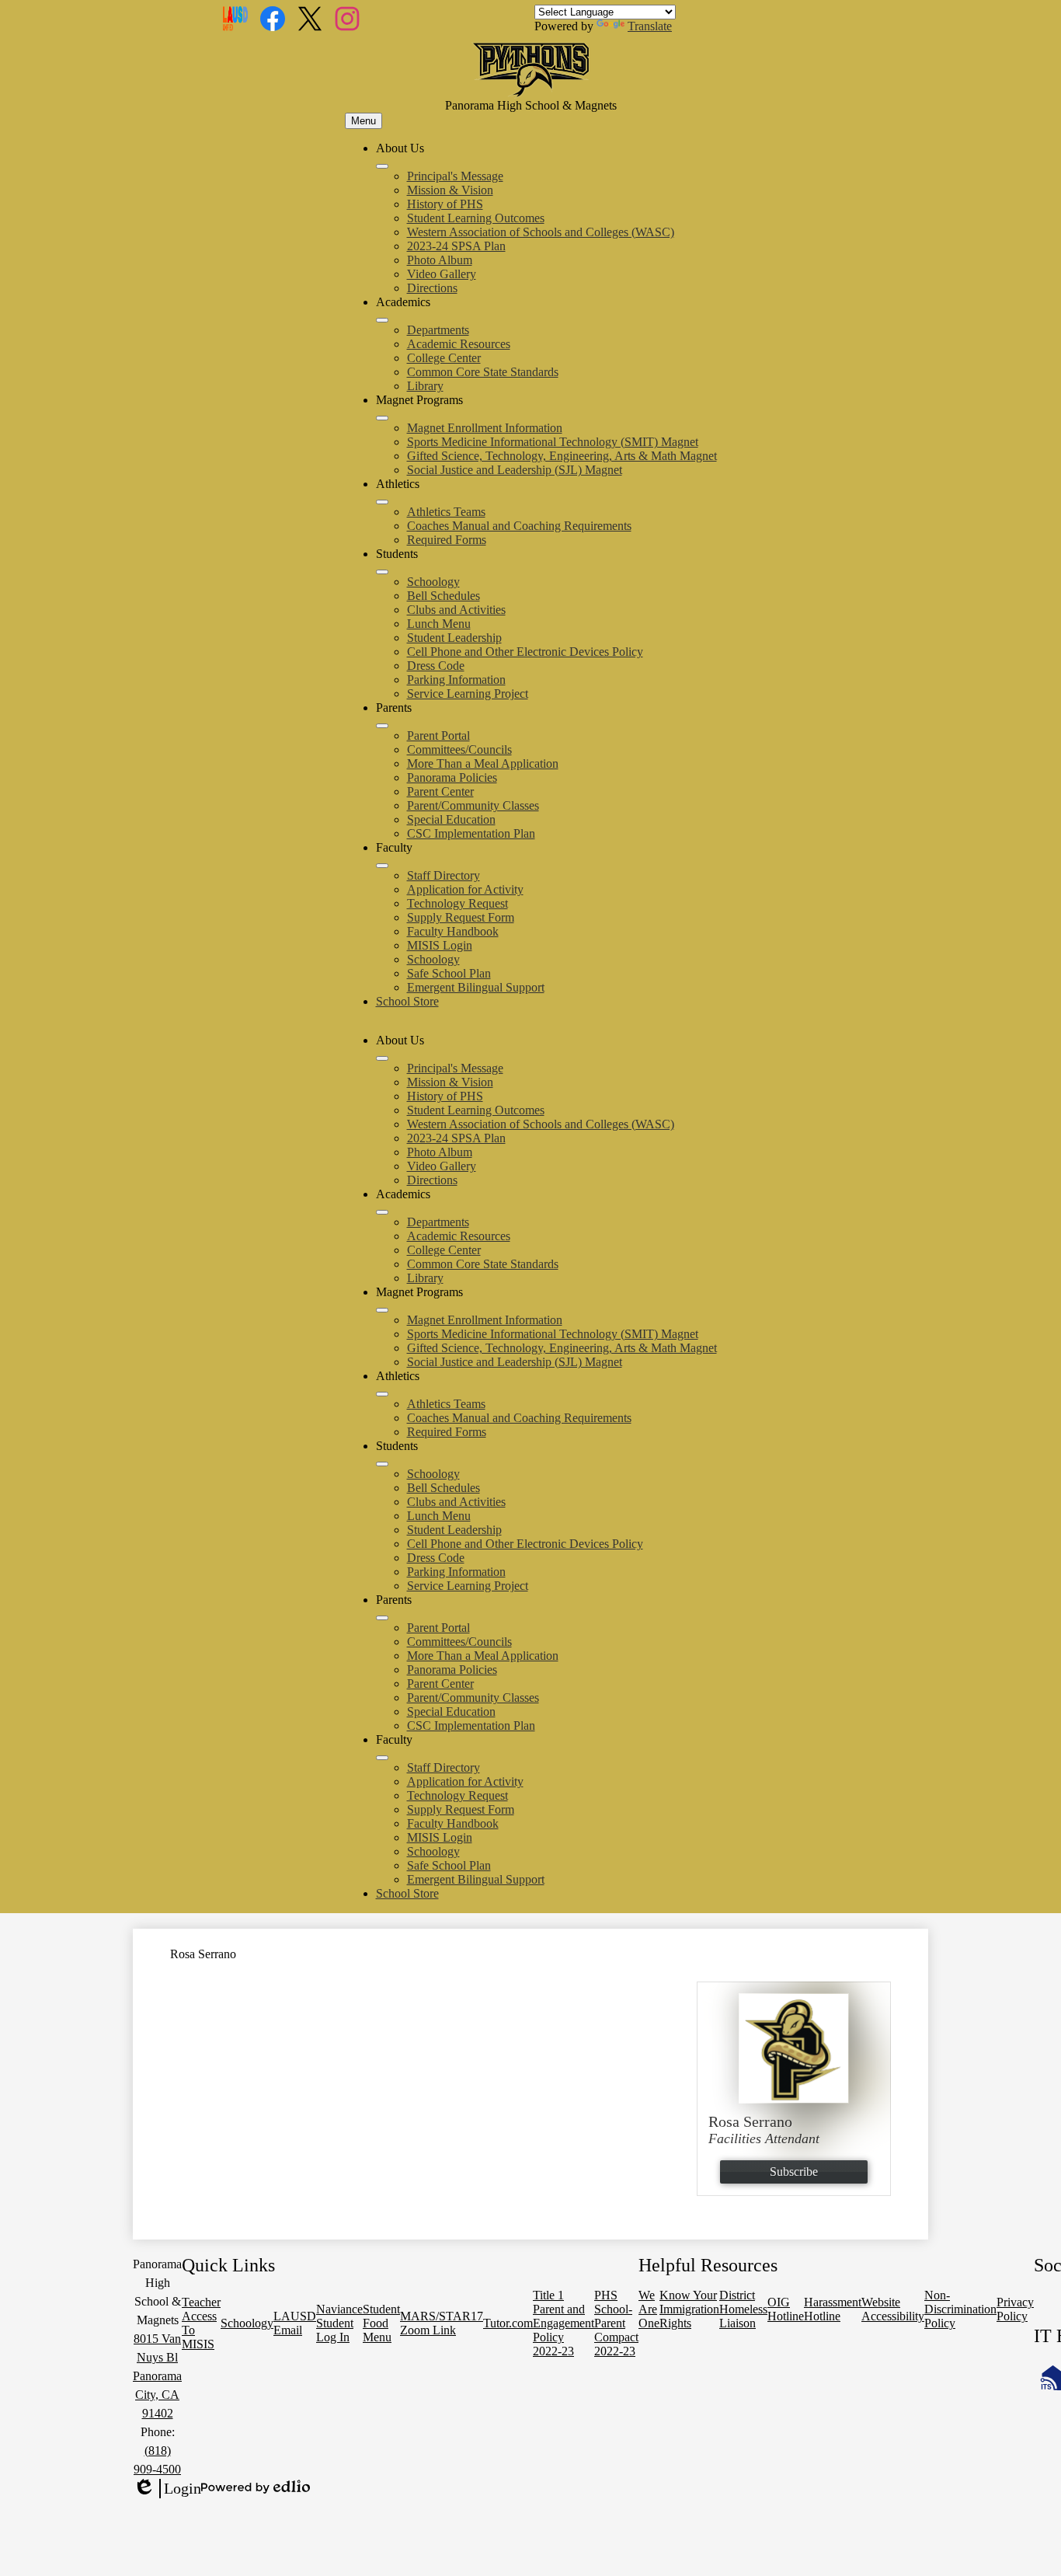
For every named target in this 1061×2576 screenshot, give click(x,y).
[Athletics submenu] (382, 502)
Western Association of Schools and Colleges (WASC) (541, 232)
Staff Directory (444, 875)
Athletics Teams (446, 512)
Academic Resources (459, 344)
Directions (432, 288)
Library (425, 386)
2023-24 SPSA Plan (456, 246)
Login (167, 2489)
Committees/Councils (459, 749)
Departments (438, 330)
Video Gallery (442, 274)
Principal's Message (455, 176)
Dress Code (436, 666)
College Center (444, 358)
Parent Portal (438, 736)
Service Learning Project (468, 694)
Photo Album (440, 260)
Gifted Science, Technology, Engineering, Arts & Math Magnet (562, 456)
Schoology (433, 582)
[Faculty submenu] (382, 866)
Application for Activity (465, 889)
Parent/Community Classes (473, 805)
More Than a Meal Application (483, 763)
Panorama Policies (452, 777)
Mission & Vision (450, 190)
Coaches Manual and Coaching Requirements (519, 526)
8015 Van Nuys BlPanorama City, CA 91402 (157, 2376)
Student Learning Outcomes (476, 218)
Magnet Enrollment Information (485, 428)
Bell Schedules (444, 596)
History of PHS (445, 204)
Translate (650, 26)
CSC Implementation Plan (471, 833)
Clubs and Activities (456, 610)
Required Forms (447, 540)
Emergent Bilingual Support (476, 987)
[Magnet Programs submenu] (382, 418)
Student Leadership (454, 638)
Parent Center (440, 791)
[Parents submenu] (382, 726)
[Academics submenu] (382, 320)
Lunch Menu (439, 624)
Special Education (451, 819)
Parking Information (456, 680)
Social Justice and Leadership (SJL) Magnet (515, 470)
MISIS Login (440, 945)
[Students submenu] (382, 572)
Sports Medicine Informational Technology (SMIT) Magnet (553, 442)
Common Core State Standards (483, 372)
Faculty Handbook (453, 931)
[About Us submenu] (382, 166)
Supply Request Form (461, 917)
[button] (382, 1058)
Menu (364, 121)
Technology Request (457, 903)
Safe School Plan (449, 973)
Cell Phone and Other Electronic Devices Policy (525, 652)
